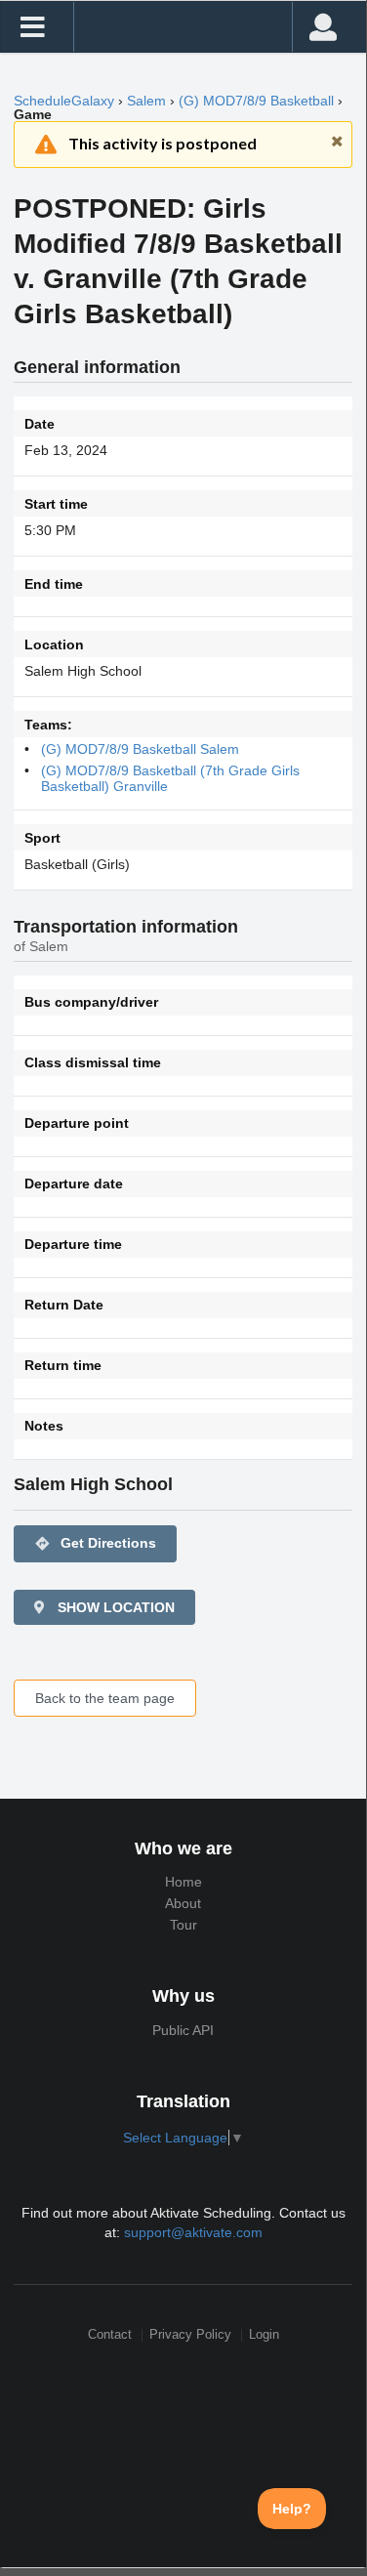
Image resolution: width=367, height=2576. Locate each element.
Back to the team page (105, 1698)
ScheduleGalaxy (64, 101)
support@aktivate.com (193, 2232)
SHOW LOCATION (114, 1607)
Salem (146, 101)
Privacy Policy (190, 2335)
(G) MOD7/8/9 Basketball (256, 101)
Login (264, 2335)
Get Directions (95, 1543)
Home (183, 1882)
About (183, 1903)
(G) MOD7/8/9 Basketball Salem (140, 749)
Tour (183, 1925)
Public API (183, 2030)
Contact (110, 2335)
